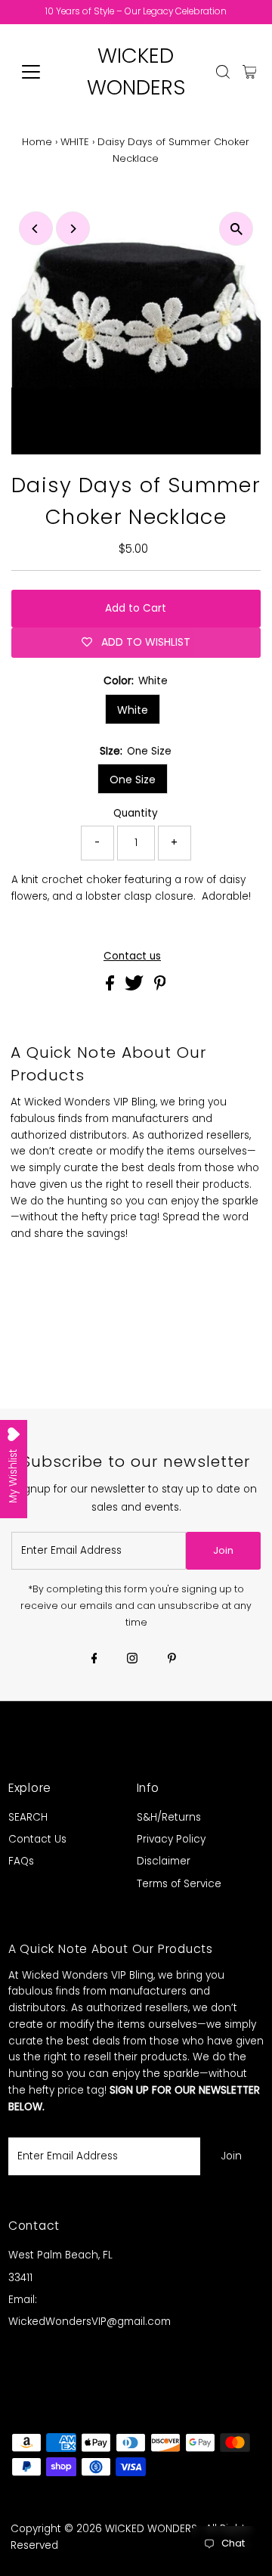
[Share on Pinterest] (160, 987)
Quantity (136, 813)
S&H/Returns (169, 1817)
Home (37, 142)
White (133, 710)
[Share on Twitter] (136, 987)
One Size (133, 780)
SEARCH (28, 1817)
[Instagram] (132, 1660)
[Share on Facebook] (111, 987)
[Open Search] (223, 72)
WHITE (75, 142)
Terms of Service (179, 1884)
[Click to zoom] (236, 229)
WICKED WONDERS (151, 2529)
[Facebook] (94, 1660)
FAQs (21, 1861)
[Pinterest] (172, 1660)
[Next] (73, 229)
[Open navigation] (40, 72)
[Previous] (36, 229)
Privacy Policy (171, 1839)
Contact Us (37, 1839)
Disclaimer (164, 1861)
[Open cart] (250, 72)
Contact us (132, 956)
